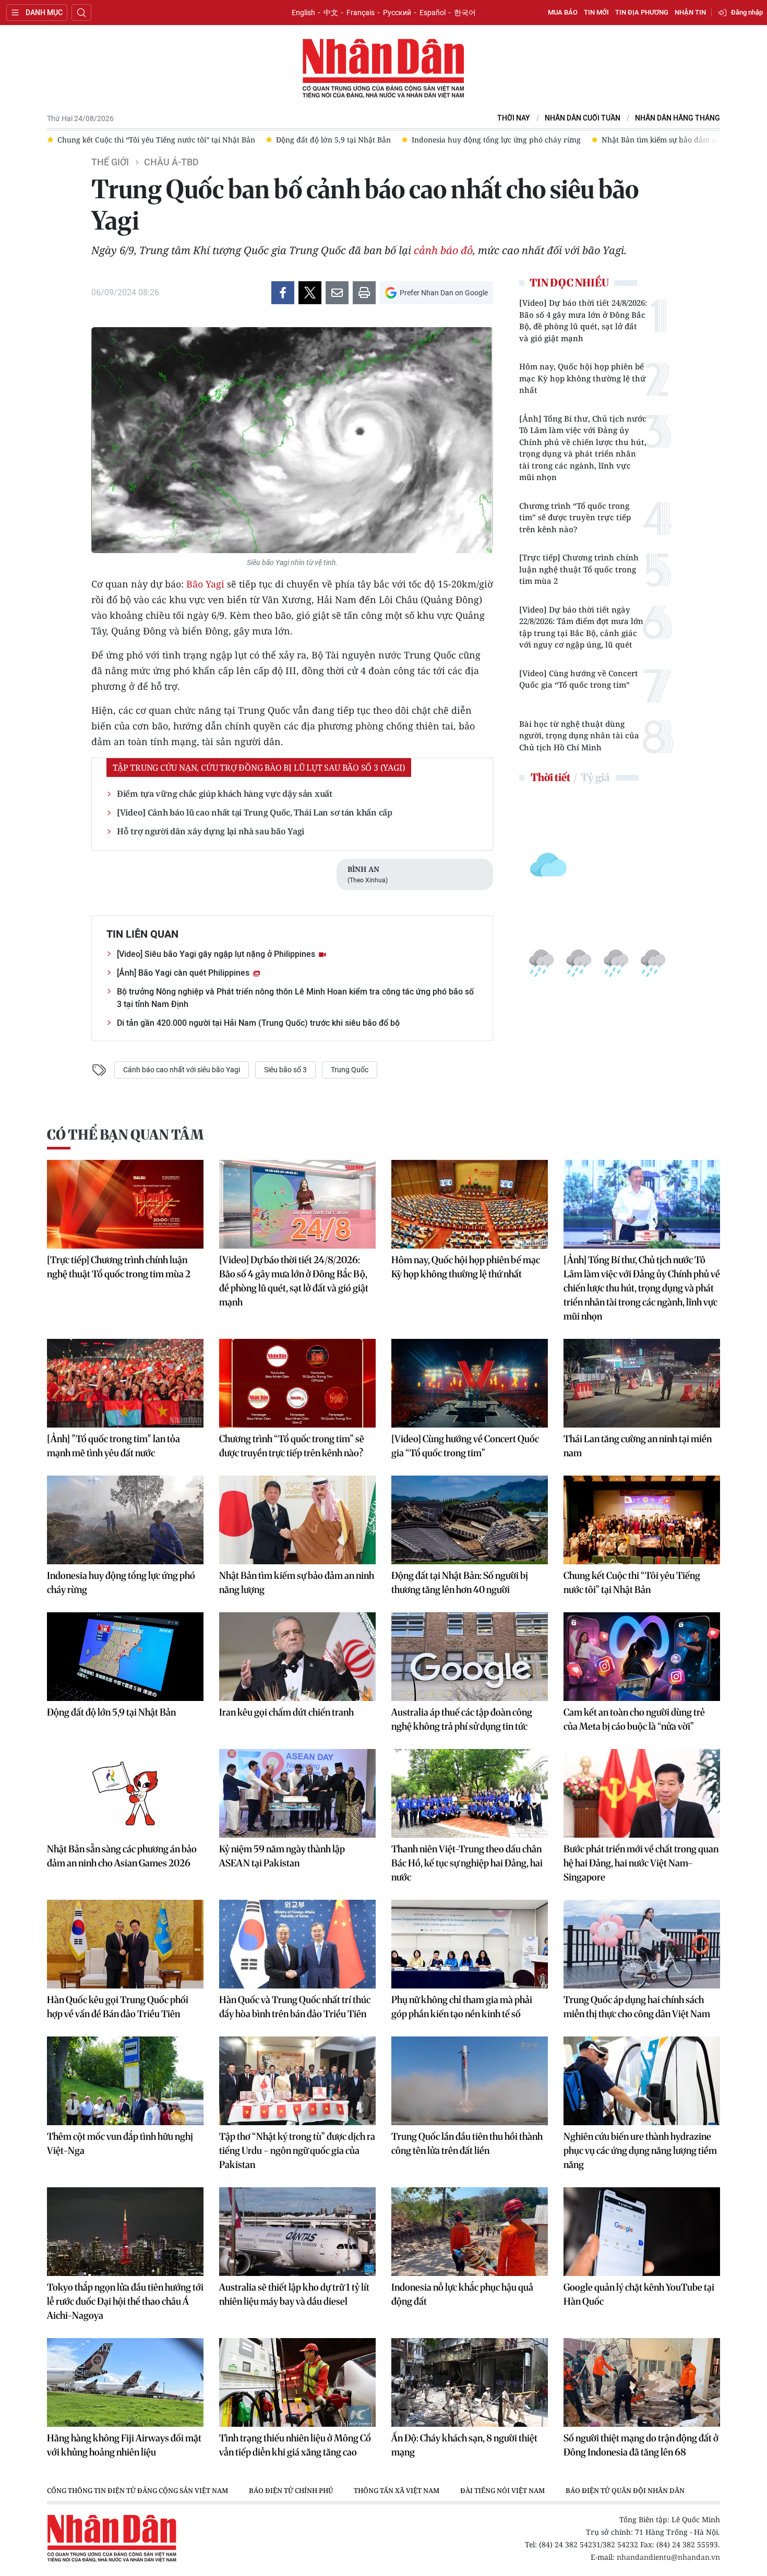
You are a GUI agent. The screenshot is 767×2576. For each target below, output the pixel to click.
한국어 (465, 13)
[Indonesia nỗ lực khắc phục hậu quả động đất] (470, 2232)
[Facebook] (283, 293)
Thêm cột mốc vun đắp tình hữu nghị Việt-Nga (120, 2143)
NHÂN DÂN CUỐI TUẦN (583, 118)
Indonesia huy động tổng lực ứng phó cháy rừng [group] (496, 140)
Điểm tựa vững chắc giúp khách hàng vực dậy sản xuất (225, 794)
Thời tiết (550, 777)
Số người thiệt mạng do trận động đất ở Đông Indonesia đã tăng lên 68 (641, 2445)
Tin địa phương (642, 12)
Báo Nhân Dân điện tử (383, 69)
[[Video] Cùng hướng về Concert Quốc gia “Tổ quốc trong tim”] (470, 1383)
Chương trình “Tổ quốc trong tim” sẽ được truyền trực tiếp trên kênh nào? (575, 517)
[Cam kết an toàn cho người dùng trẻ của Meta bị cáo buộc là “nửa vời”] (642, 1657)
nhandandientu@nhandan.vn (668, 2557)
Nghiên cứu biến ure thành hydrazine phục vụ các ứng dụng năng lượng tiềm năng (640, 2150)
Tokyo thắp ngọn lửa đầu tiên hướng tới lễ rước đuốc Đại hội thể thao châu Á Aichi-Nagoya (125, 2301)
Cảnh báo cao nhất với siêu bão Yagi (182, 1070)
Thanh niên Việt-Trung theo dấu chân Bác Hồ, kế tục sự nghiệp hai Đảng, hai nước (467, 1863)
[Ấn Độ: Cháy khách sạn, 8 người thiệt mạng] (470, 2382)
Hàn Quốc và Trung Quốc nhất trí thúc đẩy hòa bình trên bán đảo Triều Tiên (295, 2007)
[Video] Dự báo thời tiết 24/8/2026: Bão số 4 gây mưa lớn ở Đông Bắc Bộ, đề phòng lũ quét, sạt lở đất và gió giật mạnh (583, 320)
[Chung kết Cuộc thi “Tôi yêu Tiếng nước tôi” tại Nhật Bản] (642, 1520)
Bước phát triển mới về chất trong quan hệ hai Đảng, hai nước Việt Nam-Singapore (641, 1863)
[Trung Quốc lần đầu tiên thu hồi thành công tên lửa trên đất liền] (470, 2081)
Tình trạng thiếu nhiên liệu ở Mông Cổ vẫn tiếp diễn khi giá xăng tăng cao (295, 2445)
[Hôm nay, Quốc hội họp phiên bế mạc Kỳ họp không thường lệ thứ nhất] (470, 1204)
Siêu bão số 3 (285, 1070)
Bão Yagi (205, 584)
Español (433, 13)
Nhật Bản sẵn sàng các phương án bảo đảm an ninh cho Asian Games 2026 (122, 1856)
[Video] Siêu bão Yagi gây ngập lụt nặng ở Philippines (217, 954)
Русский (397, 13)
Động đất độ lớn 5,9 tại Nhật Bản (111, 1712)
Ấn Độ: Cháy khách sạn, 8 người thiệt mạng (464, 2445)
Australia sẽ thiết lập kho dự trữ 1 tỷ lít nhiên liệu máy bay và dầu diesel (294, 2294)
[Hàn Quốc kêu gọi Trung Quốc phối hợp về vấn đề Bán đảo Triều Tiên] (125, 1944)
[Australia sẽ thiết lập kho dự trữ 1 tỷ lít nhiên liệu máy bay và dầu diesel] (297, 2232)
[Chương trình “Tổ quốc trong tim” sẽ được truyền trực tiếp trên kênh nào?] (297, 1383)
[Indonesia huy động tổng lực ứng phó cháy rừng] (125, 1520)
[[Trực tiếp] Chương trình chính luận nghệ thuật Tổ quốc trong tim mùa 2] (125, 1204)
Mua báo (563, 12)
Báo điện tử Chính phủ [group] (291, 2490)
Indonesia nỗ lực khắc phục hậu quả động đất (462, 2294)
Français (361, 13)
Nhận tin (690, 12)
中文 (331, 13)
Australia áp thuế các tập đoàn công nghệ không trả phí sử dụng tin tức (462, 1719)
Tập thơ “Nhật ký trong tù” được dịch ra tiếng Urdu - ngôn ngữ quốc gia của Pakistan (297, 2150)
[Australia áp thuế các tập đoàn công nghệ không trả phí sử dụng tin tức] (470, 1657)
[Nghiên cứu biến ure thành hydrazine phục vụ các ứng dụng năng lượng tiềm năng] (642, 2081)
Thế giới (110, 162)
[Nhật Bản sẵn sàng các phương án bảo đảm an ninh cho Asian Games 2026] (125, 1793)
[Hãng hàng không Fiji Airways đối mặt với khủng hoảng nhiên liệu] (125, 2382)
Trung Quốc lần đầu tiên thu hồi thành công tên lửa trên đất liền (467, 2143)
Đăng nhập (747, 12)
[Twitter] (310, 293)
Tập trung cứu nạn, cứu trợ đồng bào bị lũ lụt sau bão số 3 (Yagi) (259, 768)
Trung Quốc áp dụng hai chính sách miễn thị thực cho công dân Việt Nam (637, 2007)
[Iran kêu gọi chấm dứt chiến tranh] (297, 1657)
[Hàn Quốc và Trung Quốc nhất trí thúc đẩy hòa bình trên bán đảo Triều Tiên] (297, 1944)
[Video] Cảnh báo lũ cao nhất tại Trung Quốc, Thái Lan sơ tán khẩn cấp (255, 812)
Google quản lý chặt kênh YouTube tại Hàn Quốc (639, 2294)
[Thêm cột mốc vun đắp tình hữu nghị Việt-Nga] (125, 2081)
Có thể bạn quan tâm (125, 1135)
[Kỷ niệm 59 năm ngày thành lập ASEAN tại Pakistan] (297, 1793)
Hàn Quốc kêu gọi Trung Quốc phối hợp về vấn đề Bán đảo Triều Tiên (118, 2007)
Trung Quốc (350, 1070)
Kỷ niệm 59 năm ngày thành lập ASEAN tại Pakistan (282, 1856)
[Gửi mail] (337, 293)
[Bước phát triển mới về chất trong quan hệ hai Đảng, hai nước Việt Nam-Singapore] (642, 1793)
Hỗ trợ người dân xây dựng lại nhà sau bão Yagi (211, 831)
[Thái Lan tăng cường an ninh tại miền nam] (642, 1383)
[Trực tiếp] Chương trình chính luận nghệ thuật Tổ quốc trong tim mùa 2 (579, 569)
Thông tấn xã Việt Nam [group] (397, 2490)
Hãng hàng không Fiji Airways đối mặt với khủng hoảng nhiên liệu (124, 2445)
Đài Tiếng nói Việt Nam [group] (502, 2490)
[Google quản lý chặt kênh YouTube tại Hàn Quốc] (642, 2232)
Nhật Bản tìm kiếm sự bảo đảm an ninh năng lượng (297, 1583)
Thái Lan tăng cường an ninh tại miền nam (638, 1446)
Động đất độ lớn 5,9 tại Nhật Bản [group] (333, 140)
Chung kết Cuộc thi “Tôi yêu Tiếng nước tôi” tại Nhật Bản (632, 1583)
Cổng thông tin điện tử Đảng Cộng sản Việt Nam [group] (137, 2490)
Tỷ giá (595, 777)
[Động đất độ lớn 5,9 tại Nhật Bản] (125, 1657)
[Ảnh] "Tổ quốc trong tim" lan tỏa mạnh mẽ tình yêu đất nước (113, 1446)
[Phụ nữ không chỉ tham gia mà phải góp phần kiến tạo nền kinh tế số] (470, 1944)
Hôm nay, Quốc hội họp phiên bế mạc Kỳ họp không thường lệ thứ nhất (583, 378)
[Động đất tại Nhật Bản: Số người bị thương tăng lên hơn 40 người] (470, 1520)
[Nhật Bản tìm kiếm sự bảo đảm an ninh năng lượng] (297, 1520)
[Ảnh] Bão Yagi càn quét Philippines (184, 973)
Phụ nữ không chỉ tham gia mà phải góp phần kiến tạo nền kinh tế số (462, 2007)
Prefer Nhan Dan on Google (444, 293)
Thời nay (514, 118)
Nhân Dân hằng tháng (678, 118)
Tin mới (596, 12)
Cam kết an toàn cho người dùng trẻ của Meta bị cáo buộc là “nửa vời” (634, 1719)
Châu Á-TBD (171, 162)
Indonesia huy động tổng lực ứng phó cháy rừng (121, 1583)
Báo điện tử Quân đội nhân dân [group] (625, 2490)
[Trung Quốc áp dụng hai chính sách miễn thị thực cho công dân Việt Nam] (642, 1944)
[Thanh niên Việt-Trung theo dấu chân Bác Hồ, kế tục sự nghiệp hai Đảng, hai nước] (470, 1793)
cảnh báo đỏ (443, 250)
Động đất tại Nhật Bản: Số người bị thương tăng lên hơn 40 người (460, 1583)
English (303, 13)
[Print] (364, 293)
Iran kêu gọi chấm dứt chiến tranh (286, 1712)
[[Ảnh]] (125, 1383)
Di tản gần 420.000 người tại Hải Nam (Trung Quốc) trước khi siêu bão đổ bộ (258, 1023)
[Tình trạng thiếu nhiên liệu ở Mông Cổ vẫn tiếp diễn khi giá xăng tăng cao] (297, 2382)
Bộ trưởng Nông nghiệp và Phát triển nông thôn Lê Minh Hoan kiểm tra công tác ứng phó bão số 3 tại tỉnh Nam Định (295, 998)
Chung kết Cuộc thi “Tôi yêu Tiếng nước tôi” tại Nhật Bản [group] (156, 140)
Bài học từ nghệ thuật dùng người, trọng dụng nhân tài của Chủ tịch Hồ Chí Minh (579, 735)
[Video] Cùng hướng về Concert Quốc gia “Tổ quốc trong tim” (579, 679)
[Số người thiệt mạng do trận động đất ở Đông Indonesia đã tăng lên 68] (642, 2382)
